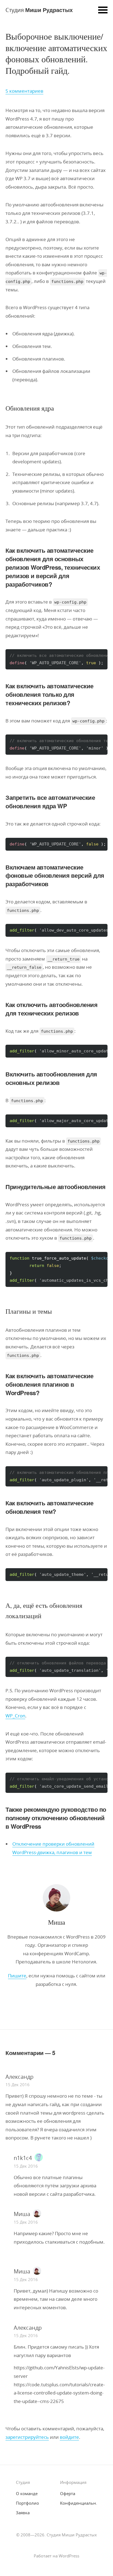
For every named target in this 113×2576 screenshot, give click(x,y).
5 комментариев (24, 91)
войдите (69, 2437)
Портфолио (27, 2503)
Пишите (17, 1976)
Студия (39, 10)
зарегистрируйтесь (27, 2437)
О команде (27, 2493)
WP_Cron (15, 1716)
